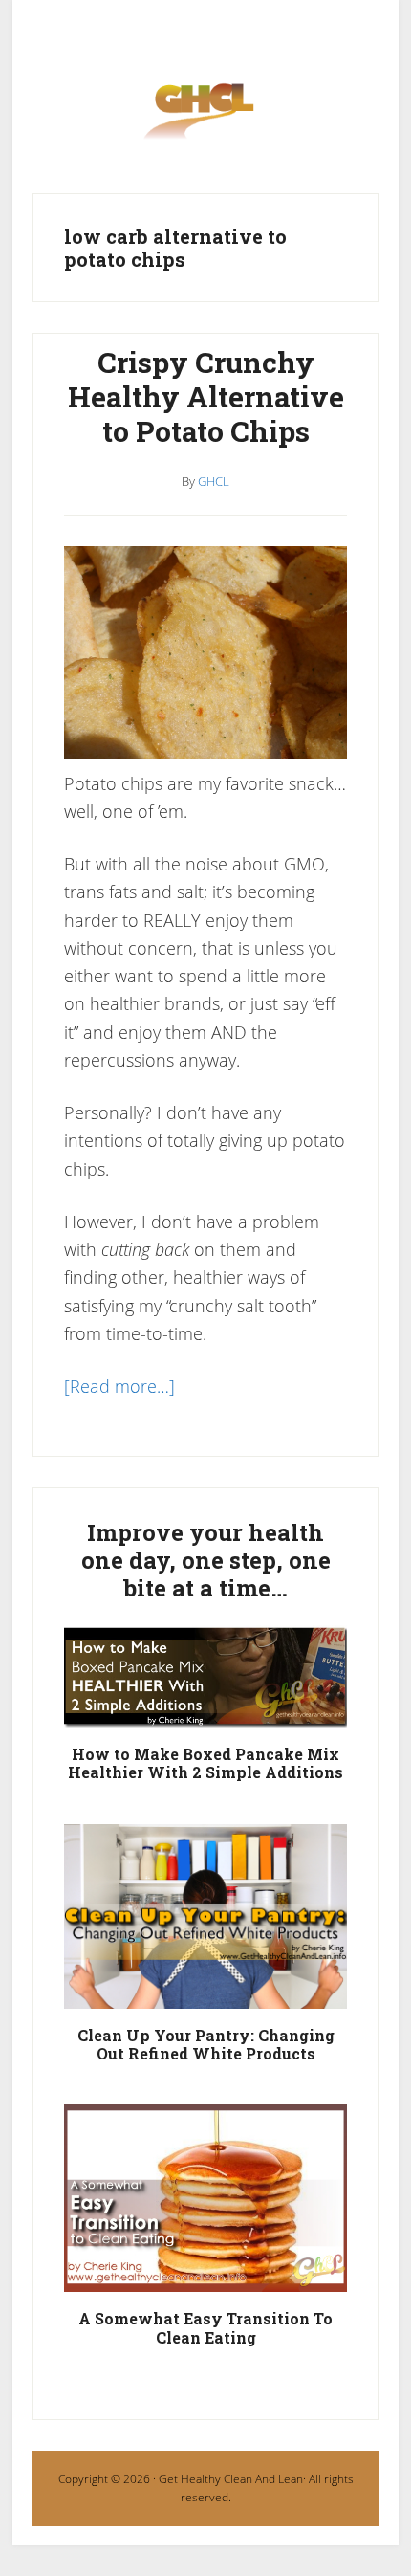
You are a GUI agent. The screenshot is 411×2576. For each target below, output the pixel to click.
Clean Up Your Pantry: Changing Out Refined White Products (206, 2044)
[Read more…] (119, 1386)
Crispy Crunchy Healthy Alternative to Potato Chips (206, 396)
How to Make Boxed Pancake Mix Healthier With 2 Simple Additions (205, 1763)
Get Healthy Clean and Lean (205, 118)
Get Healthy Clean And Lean (231, 2479)
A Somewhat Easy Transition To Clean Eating (205, 2327)
